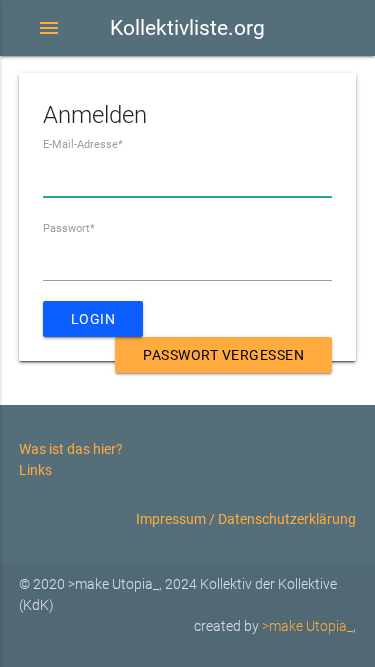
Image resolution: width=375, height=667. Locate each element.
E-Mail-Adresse (83, 144)
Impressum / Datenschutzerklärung (246, 519)
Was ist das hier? (71, 449)
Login (93, 319)
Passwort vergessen (223, 355)
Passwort (69, 228)
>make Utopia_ (307, 626)
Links (35, 470)
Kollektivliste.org (187, 28)
